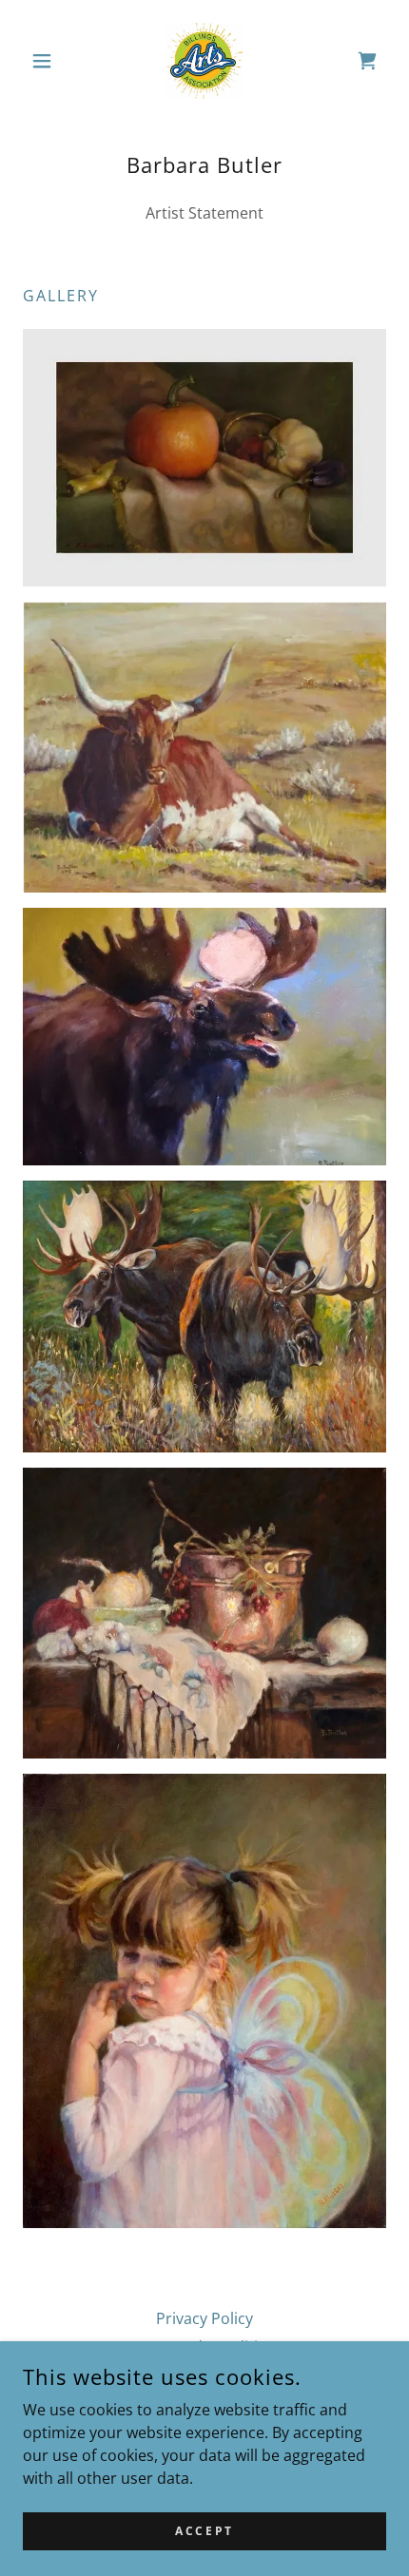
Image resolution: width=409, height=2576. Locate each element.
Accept (204, 2531)
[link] (204, 61)
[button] (50, 61)
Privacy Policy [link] (204, 2318)
